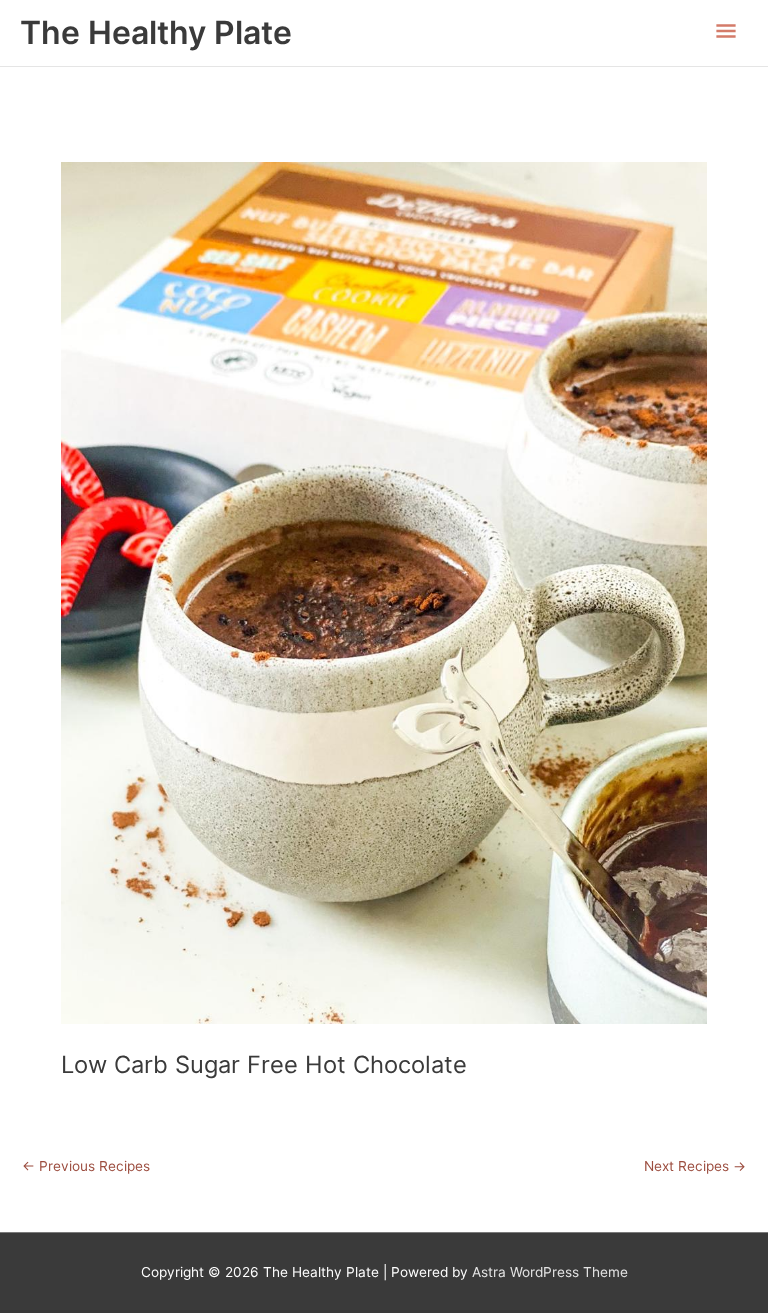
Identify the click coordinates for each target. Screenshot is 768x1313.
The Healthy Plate (156, 32)
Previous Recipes (86, 1167)
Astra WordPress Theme (550, 1272)
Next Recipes (695, 1167)
